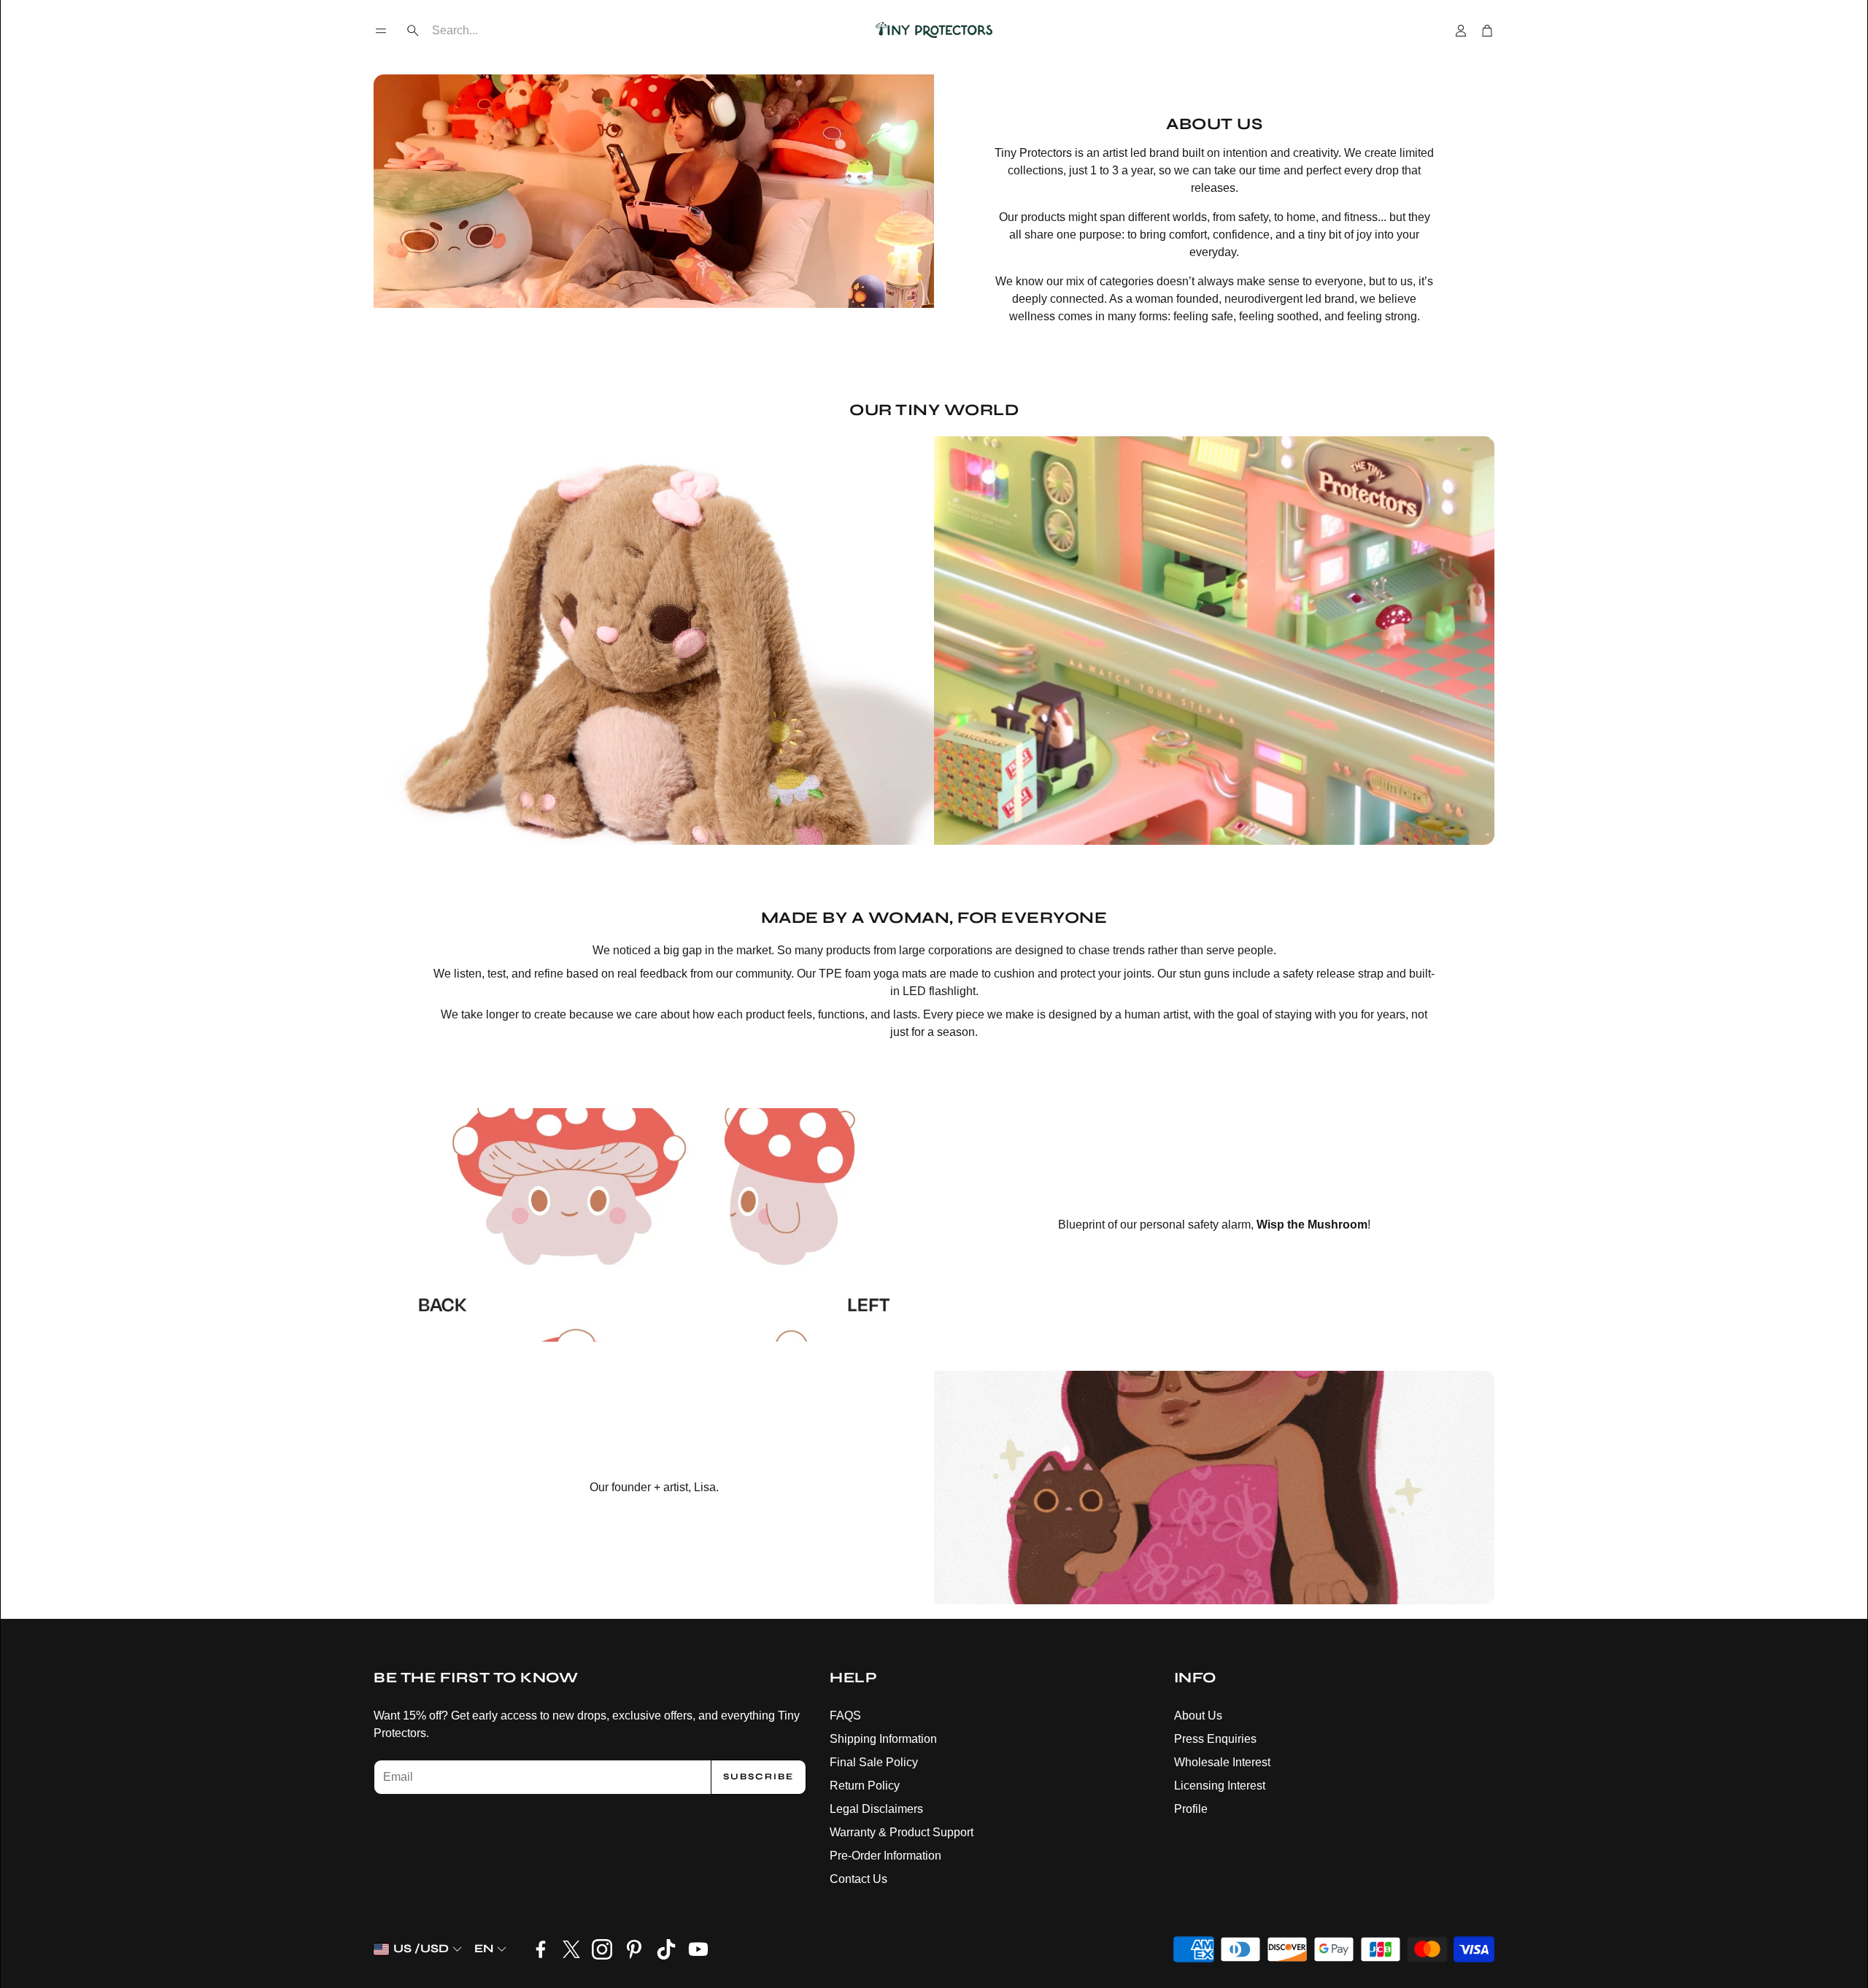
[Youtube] (698, 1949)
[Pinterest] (634, 1949)
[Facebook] (541, 1949)
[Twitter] (571, 1949)
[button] (381, 31)
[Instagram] (602, 1949)
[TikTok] (666, 1949)
